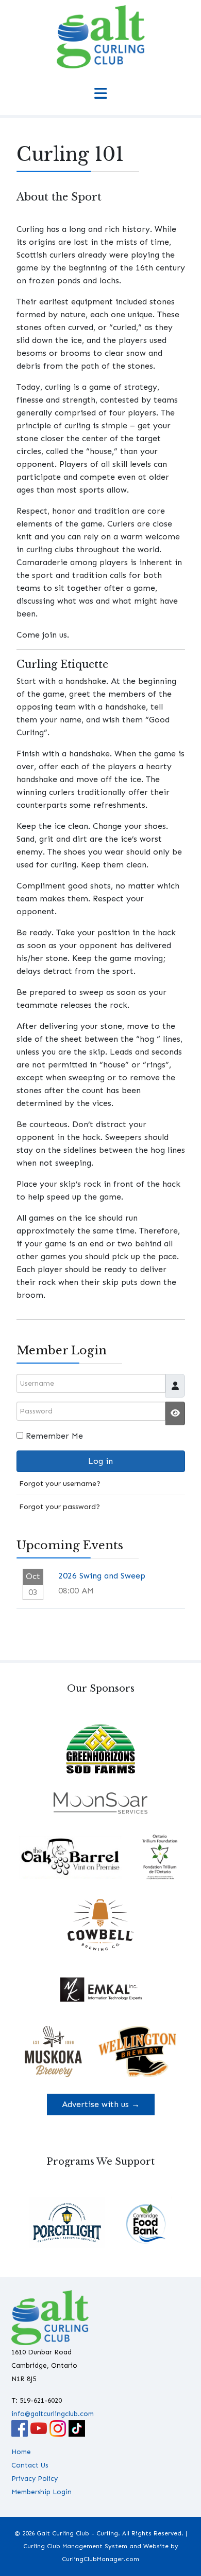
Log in (100, 1461)
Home (21, 2452)
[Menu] (100, 94)
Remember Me (54, 1436)
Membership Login (41, 2492)
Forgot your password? (60, 1507)
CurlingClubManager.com (100, 2559)
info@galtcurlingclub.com (53, 2414)
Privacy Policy (35, 2479)
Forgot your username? (60, 1483)
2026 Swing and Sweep (102, 1576)
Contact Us (30, 2465)
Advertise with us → (101, 2104)
